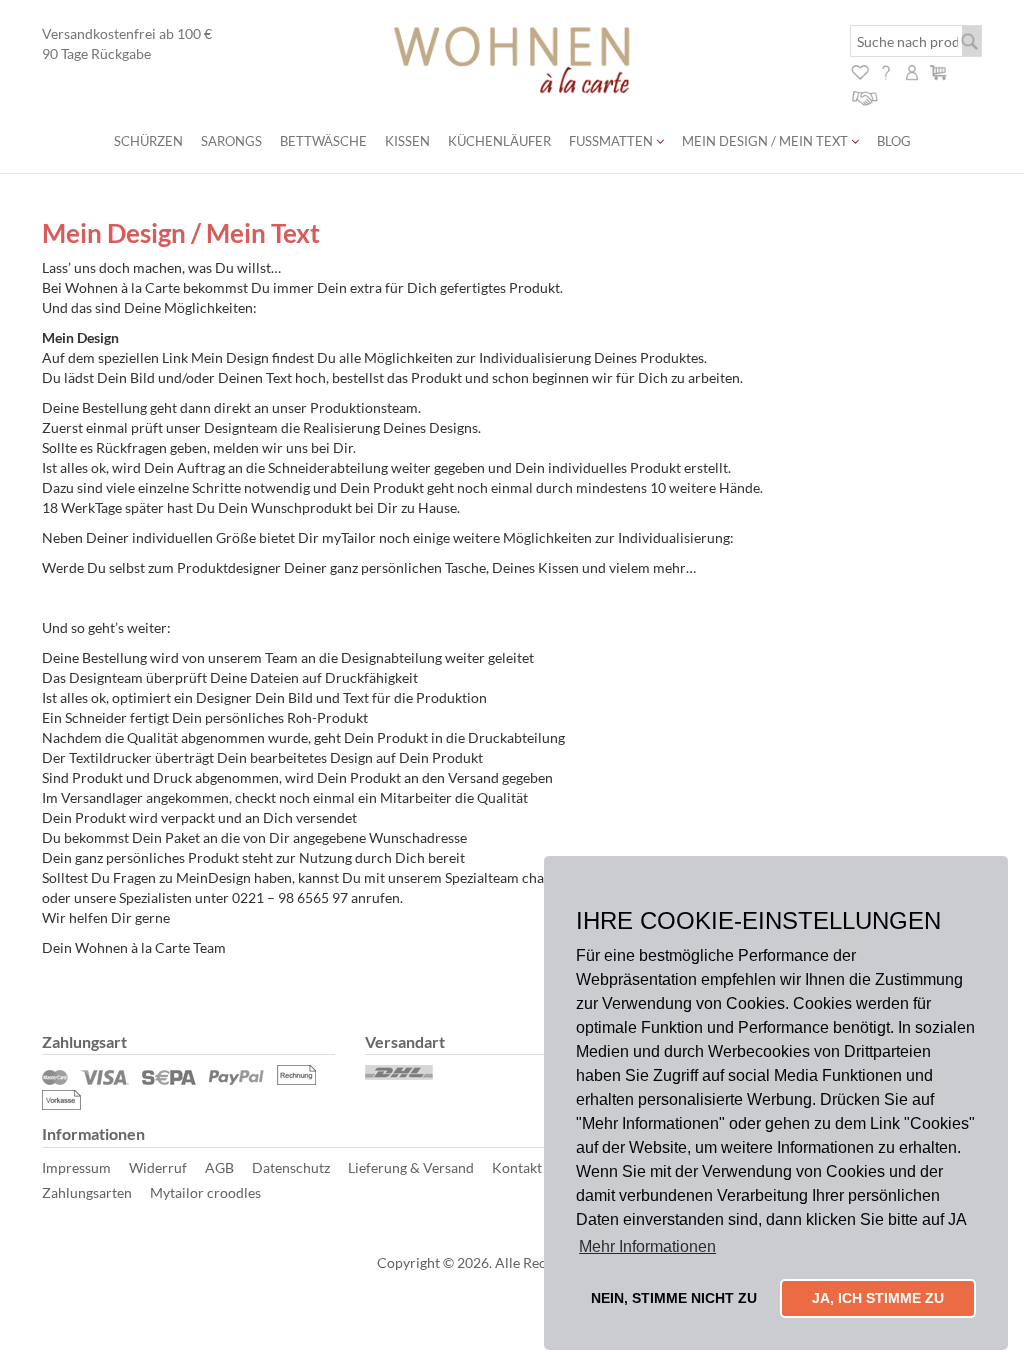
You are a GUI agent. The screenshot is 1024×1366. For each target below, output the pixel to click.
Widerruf (158, 1167)
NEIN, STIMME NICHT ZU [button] (674, 1298)
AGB (219, 1167)
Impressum (76, 1167)
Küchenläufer (499, 141)
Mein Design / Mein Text (766, 141)
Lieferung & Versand (411, 1167)
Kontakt (517, 1167)
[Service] (865, 95)
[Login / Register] (912, 70)
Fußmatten (612, 141)
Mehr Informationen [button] (647, 1246)
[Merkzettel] (860, 70)
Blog (894, 141)
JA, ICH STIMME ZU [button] (878, 1298)
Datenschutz (291, 1167)
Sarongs (231, 141)
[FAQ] (886, 70)
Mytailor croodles (205, 1192)
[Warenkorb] (938, 70)
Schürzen (148, 141)
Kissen (407, 141)
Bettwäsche (323, 141)
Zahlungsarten (87, 1192)
